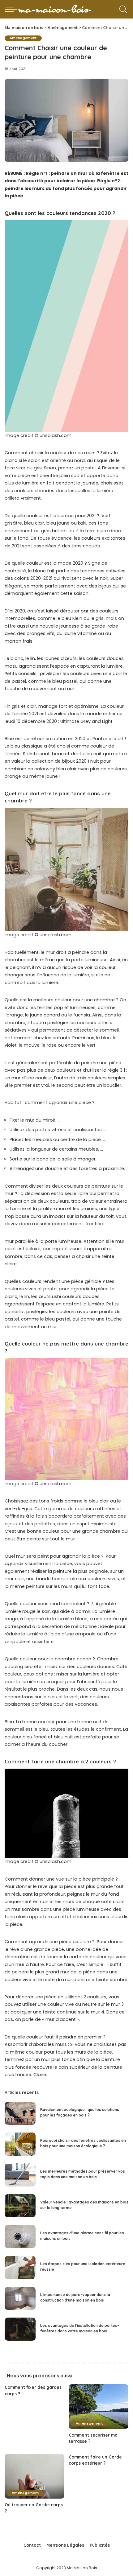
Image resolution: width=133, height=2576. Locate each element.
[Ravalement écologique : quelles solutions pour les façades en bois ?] (20, 2113)
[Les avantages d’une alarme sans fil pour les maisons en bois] (20, 2237)
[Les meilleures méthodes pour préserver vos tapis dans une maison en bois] (20, 2175)
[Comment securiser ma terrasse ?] (99, 2407)
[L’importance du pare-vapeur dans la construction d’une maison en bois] (20, 2298)
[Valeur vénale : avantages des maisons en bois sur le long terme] (20, 2206)
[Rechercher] (122, 9)
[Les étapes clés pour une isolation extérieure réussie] (20, 2267)
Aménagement (23, 38)
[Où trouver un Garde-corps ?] (34, 2476)
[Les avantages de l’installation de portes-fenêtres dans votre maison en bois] (20, 2329)
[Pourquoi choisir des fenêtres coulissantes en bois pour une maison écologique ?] (20, 2144)
